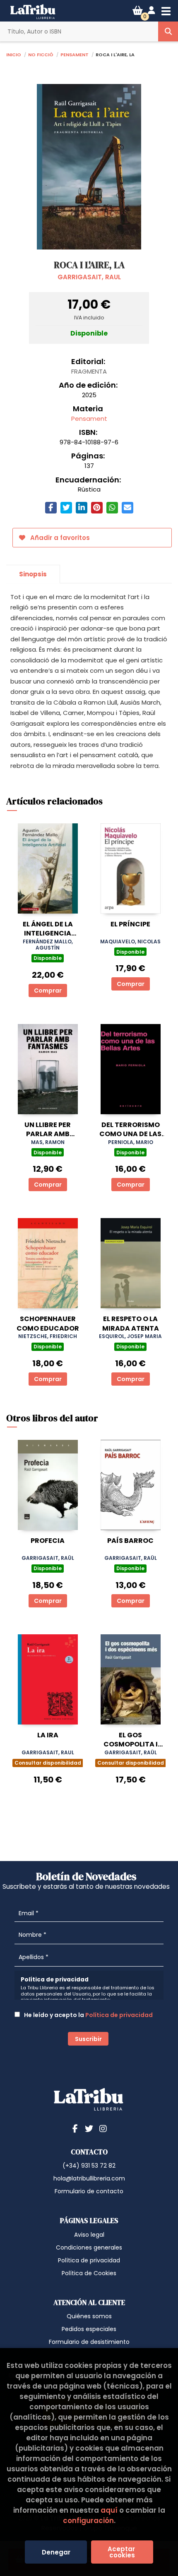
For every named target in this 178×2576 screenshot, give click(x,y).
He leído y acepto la (88, 2015)
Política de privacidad (119, 2015)
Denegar (56, 2552)
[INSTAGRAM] (103, 2128)
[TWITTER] (89, 2128)
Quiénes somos (89, 2316)
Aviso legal (89, 2235)
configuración (88, 2521)
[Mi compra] (138, 11)
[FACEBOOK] (75, 2128)
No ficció (41, 54)
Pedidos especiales (89, 2329)
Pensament (75, 54)
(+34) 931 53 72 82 (89, 2166)
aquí (109, 2510)
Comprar (48, 991)
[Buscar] (168, 31)
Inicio (14, 54)
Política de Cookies (89, 2273)
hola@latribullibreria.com (89, 2178)
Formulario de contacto (89, 2191)
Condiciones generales (89, 2247)
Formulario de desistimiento (89, 2342)
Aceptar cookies (122, 2552)
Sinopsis (33, 574)
